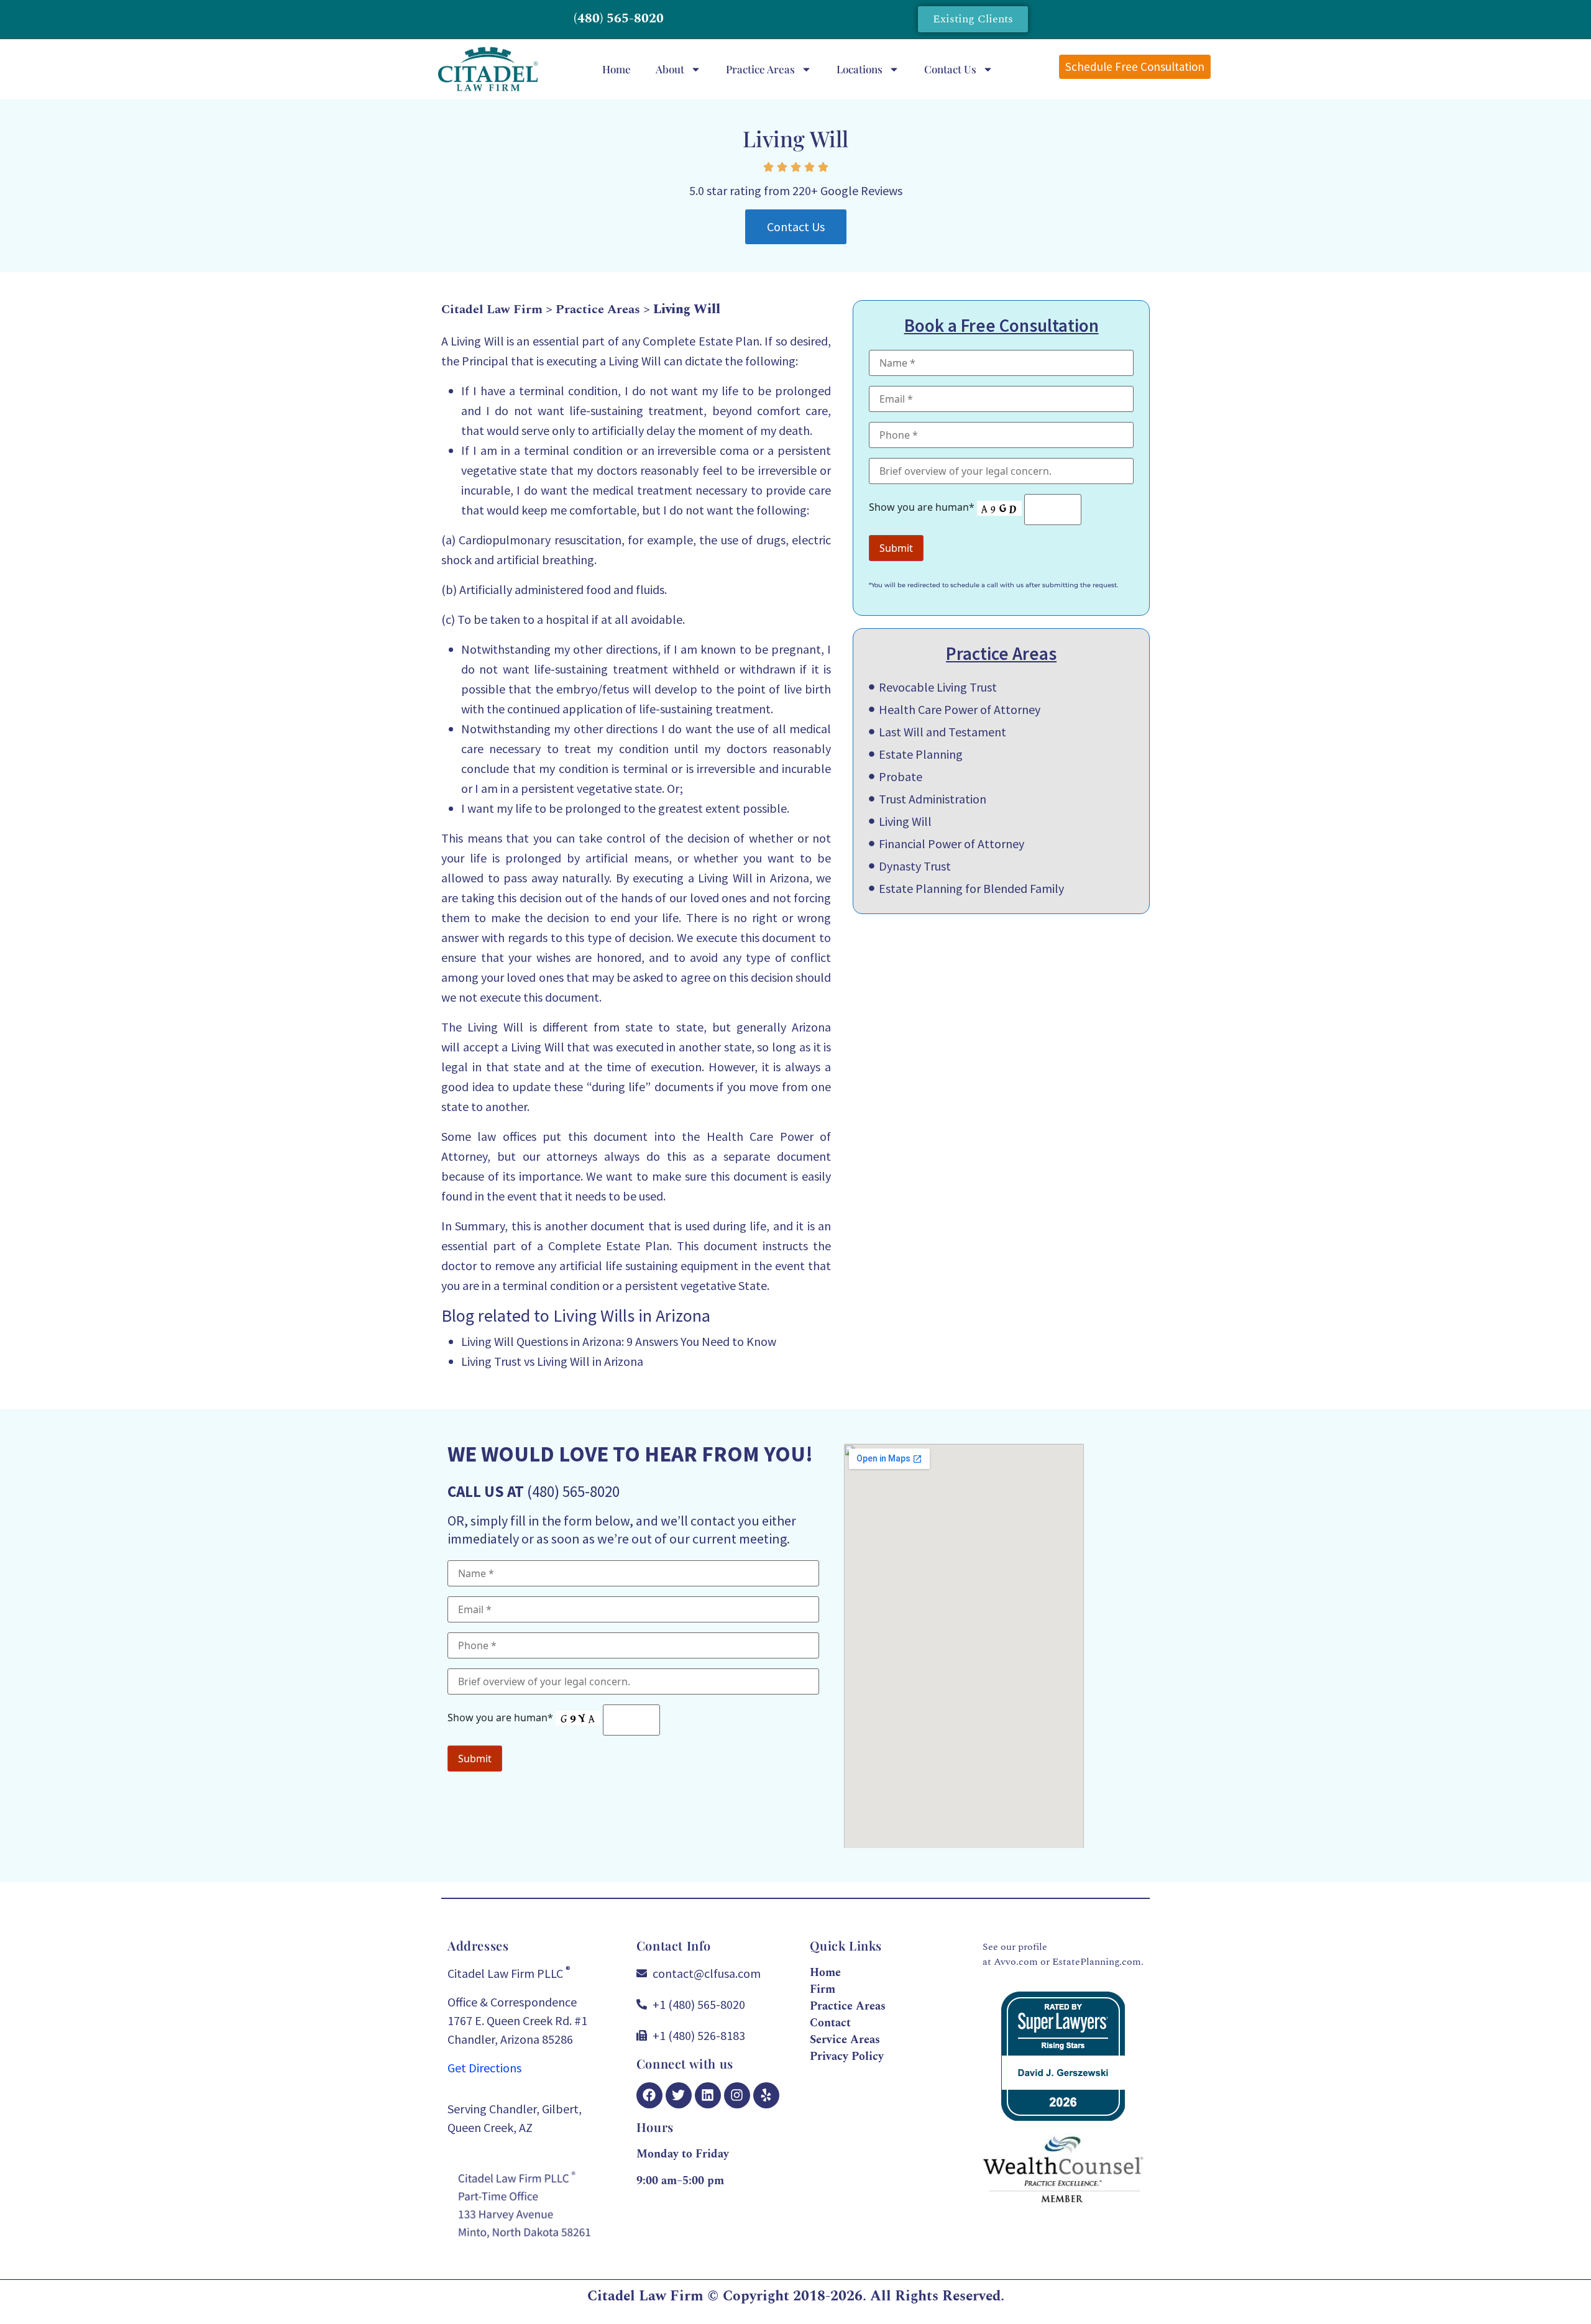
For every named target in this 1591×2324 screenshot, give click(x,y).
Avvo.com (1016, 1962)
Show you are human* (923, 507)
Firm (823, 1989)
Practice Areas (760, 69)
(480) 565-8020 (619, 19)
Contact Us (950, 69)
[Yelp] (766, 2095)
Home (617, 69)
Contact (830, 2023)
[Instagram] (737, 2095)
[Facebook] (649, 2095)
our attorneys (560, 1156)
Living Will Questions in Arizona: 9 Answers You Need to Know (619, 1341)
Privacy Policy (847, 2056)
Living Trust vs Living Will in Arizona (552, 1361)
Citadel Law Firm (492, 309)
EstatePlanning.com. (1098, 1962)
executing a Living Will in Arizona (721, 878)
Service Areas (845, 2040)
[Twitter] (679, 2095)
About (670, 69)
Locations (860, 69)
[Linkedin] (708, 2095)
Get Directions (484, 2068)
